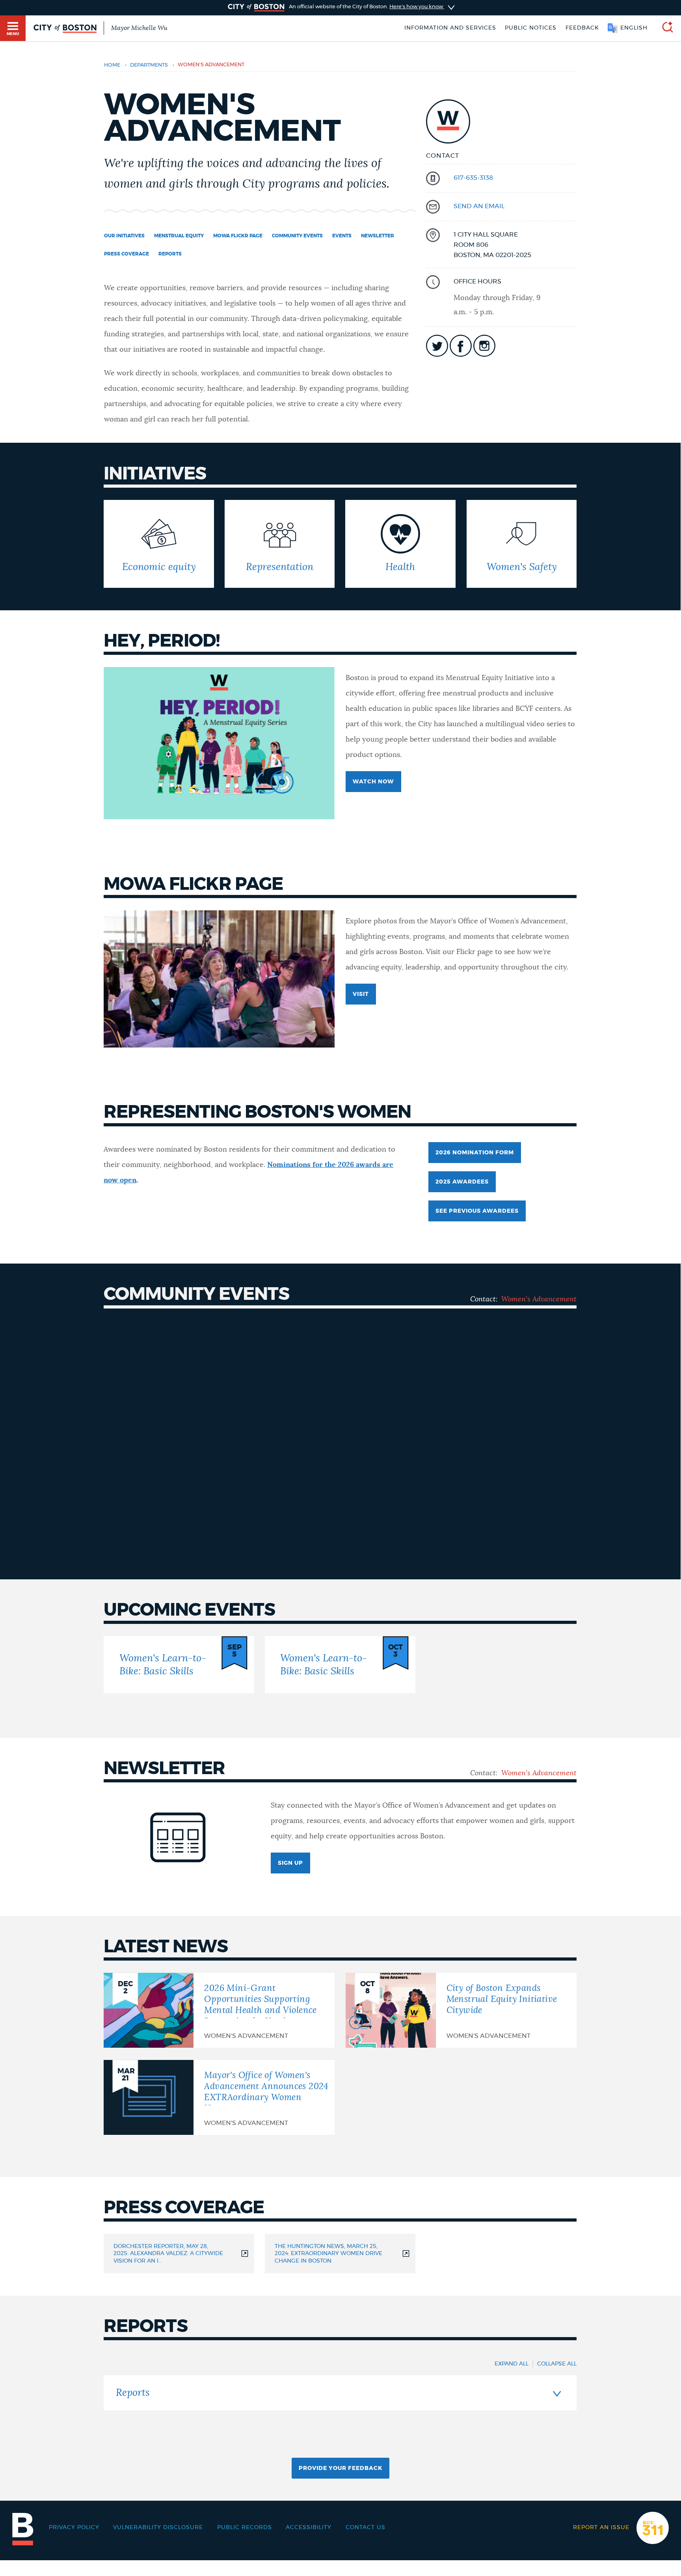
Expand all (512, 2364)
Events (342, 236)
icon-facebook (461, 346)
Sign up (290, 1863)
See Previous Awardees (477, 1211)
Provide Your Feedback (340, 2468)
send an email (479, 206)
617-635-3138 (473, 178)
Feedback (582, 28)
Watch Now (373, 782)
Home (112, 65)
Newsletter (378, 236)
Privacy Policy (74, 2528)
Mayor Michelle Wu (139, 28)
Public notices (531, 28)
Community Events (297, 236)
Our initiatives (124, 236)
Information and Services (450, 28)
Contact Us (366, 2528)
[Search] (664, 28)
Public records (245, 2528)
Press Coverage (127, 254)
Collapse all (557, 2364)
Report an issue (601, 2528)
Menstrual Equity (179, 236)
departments (149, 65)
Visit (361, 994)
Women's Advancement (539, 1299)
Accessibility (309, 2528)
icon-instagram (484, 346)
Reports (170, 254)
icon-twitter (437, 346)
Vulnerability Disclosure (158, 2528)
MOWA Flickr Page (238, 236)
